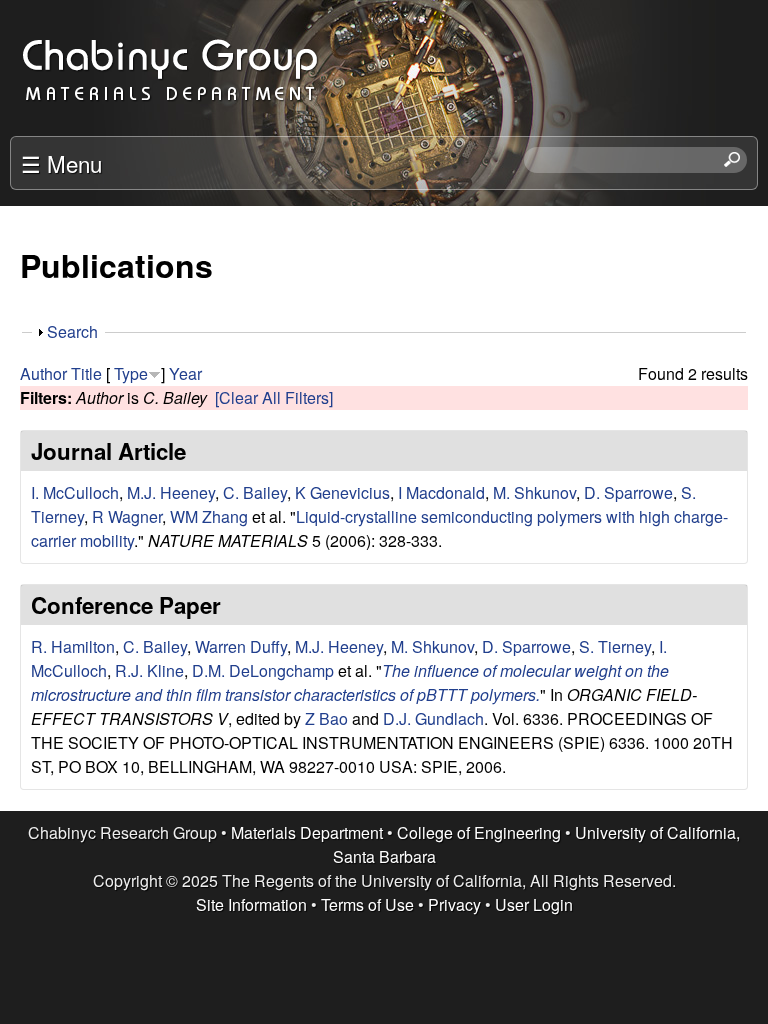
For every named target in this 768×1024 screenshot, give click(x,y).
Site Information (251, 904)
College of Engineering (479, 832)
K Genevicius (342, 492)
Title (86, 373)
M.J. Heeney (171, 492)
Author (43, 373)
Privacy (454, 904)
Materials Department (307, 832)
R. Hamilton (73, 646)
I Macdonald (441, 492)
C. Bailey (255, 492)
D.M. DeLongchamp (263, 670)
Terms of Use (367, 904)
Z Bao (326, 718)
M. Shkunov (534, 492)
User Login (534, 904)
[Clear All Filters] (274, 397)
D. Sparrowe (628, 492)
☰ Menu (61, 163)
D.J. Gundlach (433, 718)
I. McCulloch (75, 492)
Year (185, 373)
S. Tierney (615, 646)
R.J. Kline (149, 670)
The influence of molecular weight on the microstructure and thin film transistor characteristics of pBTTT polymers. (350, 682)
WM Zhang (209, 516)
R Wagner (127, 516)
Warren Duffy (241, 646)
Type (131, 373)
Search (72, 331)
